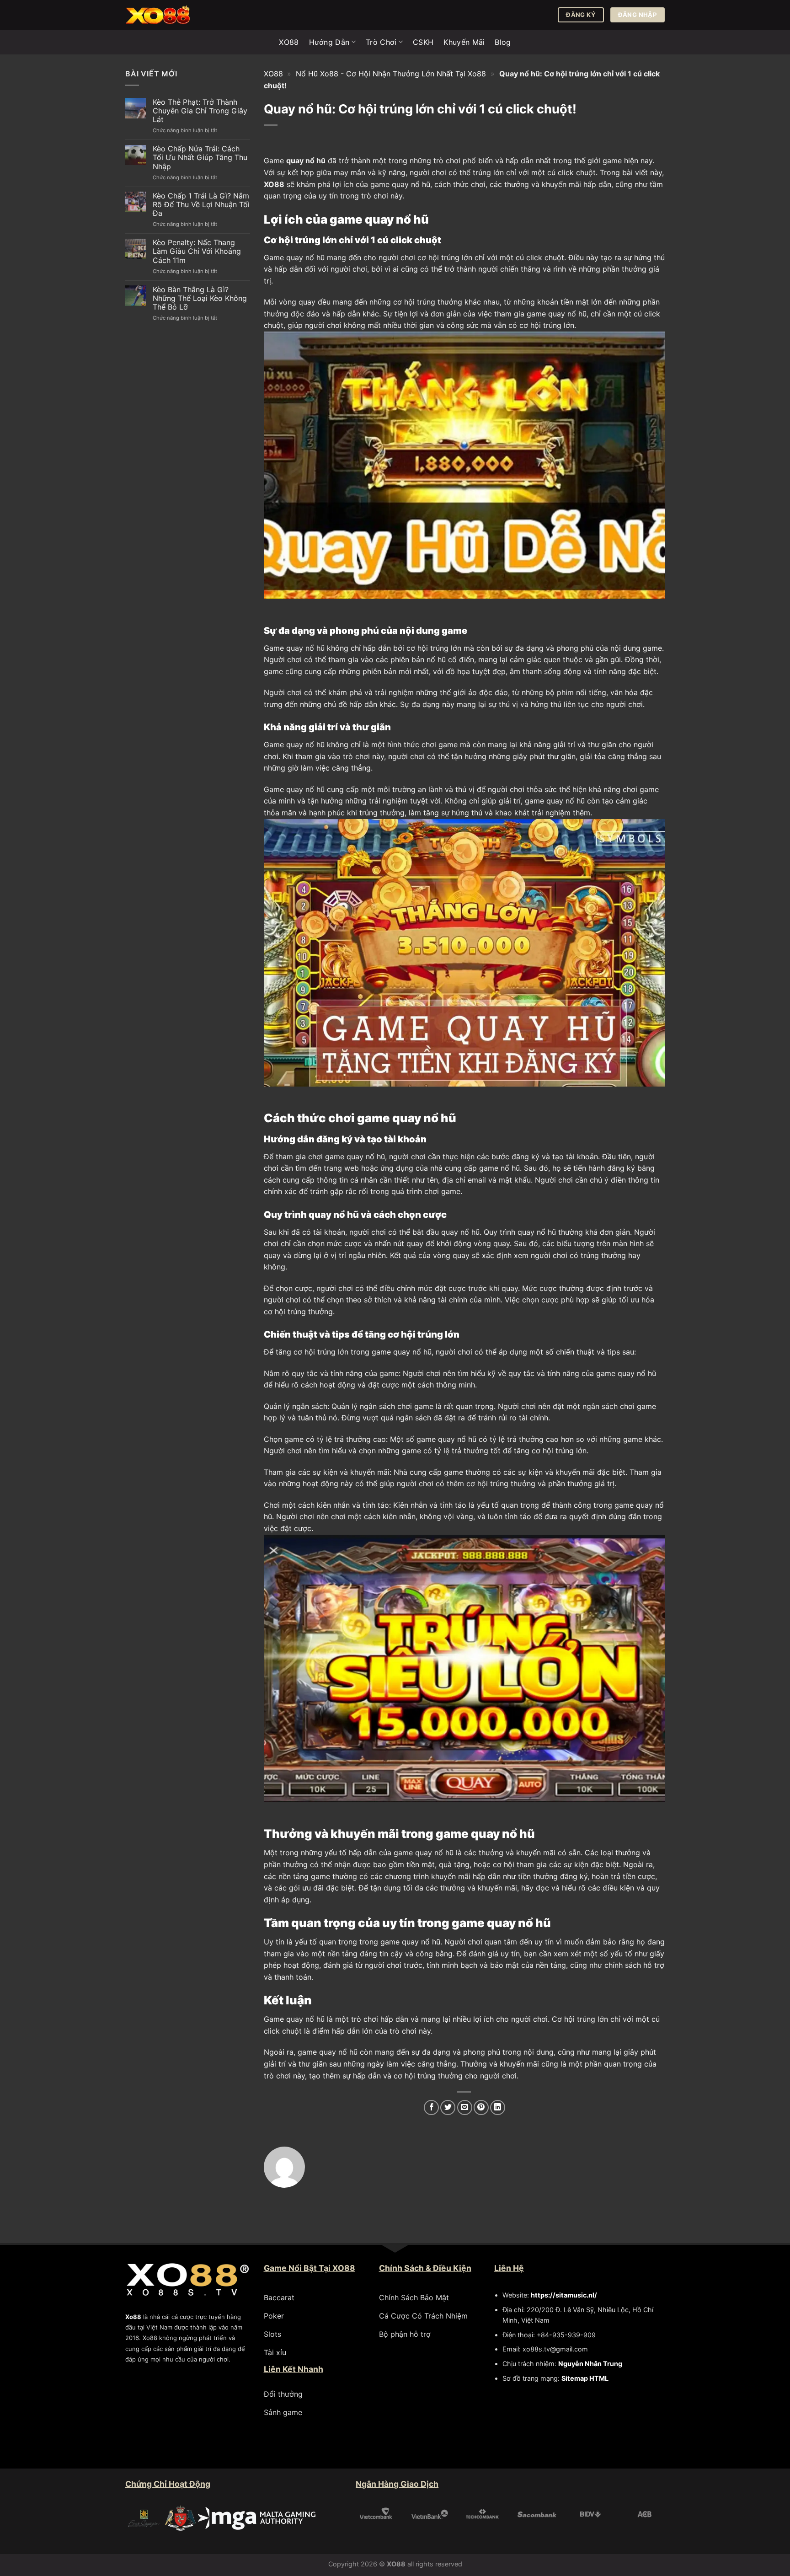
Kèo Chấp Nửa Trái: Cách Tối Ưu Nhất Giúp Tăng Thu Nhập (200, 158)
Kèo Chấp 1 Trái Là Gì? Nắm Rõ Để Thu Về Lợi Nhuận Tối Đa (201, 205)
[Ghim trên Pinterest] (481, 2107)
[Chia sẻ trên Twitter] (448, 2107)
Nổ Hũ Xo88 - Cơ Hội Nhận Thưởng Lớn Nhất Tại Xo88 (391, 74)
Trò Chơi (381, 42)
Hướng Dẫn (329, 42)
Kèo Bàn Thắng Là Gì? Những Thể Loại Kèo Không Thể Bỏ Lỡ (200, 298)
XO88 (289, 42)
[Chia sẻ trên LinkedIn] (498, 2107)
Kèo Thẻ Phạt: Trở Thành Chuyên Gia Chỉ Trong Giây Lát (200, 111)
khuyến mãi (561, 184)
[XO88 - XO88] (171, 15)
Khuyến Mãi (464, 42)
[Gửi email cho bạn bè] (465, 2107)
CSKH (423, 42)
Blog (503, 42)
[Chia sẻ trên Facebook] (431, 2107)
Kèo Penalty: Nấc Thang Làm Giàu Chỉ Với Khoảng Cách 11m (197, 252)
